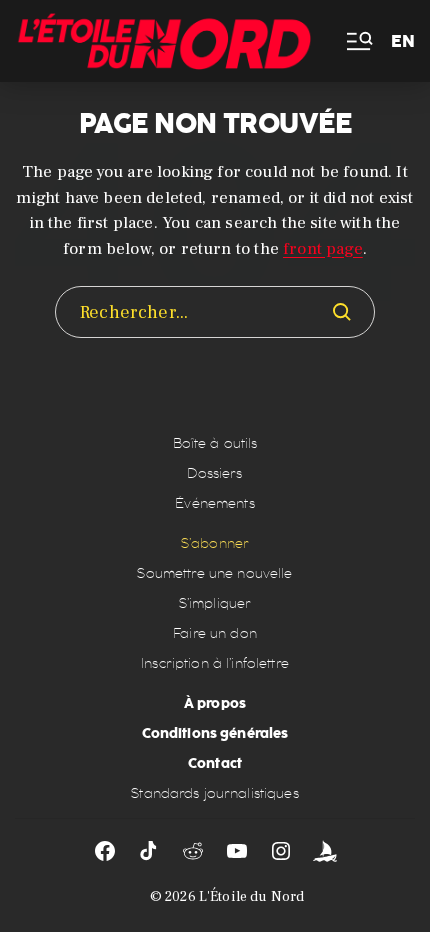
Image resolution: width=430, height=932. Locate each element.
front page (323, 249)
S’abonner (215, 543)
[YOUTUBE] (237, 851)
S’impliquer (215, 603)
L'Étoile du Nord (251, 897)
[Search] (342, 312)
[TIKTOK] (149, 851)
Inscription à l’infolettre (215, 663)
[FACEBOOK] (105, 851)
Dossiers (214, 473)
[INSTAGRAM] (281, 851)
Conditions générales (215, 733)
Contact (215, 763)
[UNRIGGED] (325, 851)
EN (403, 41)
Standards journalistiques (215, 793)
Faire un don (215, 633)
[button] (358, 41)
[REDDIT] (193, 851)
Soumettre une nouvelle (214, 573)
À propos (215, 703)
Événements (214, 503)
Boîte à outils (215, 443)
